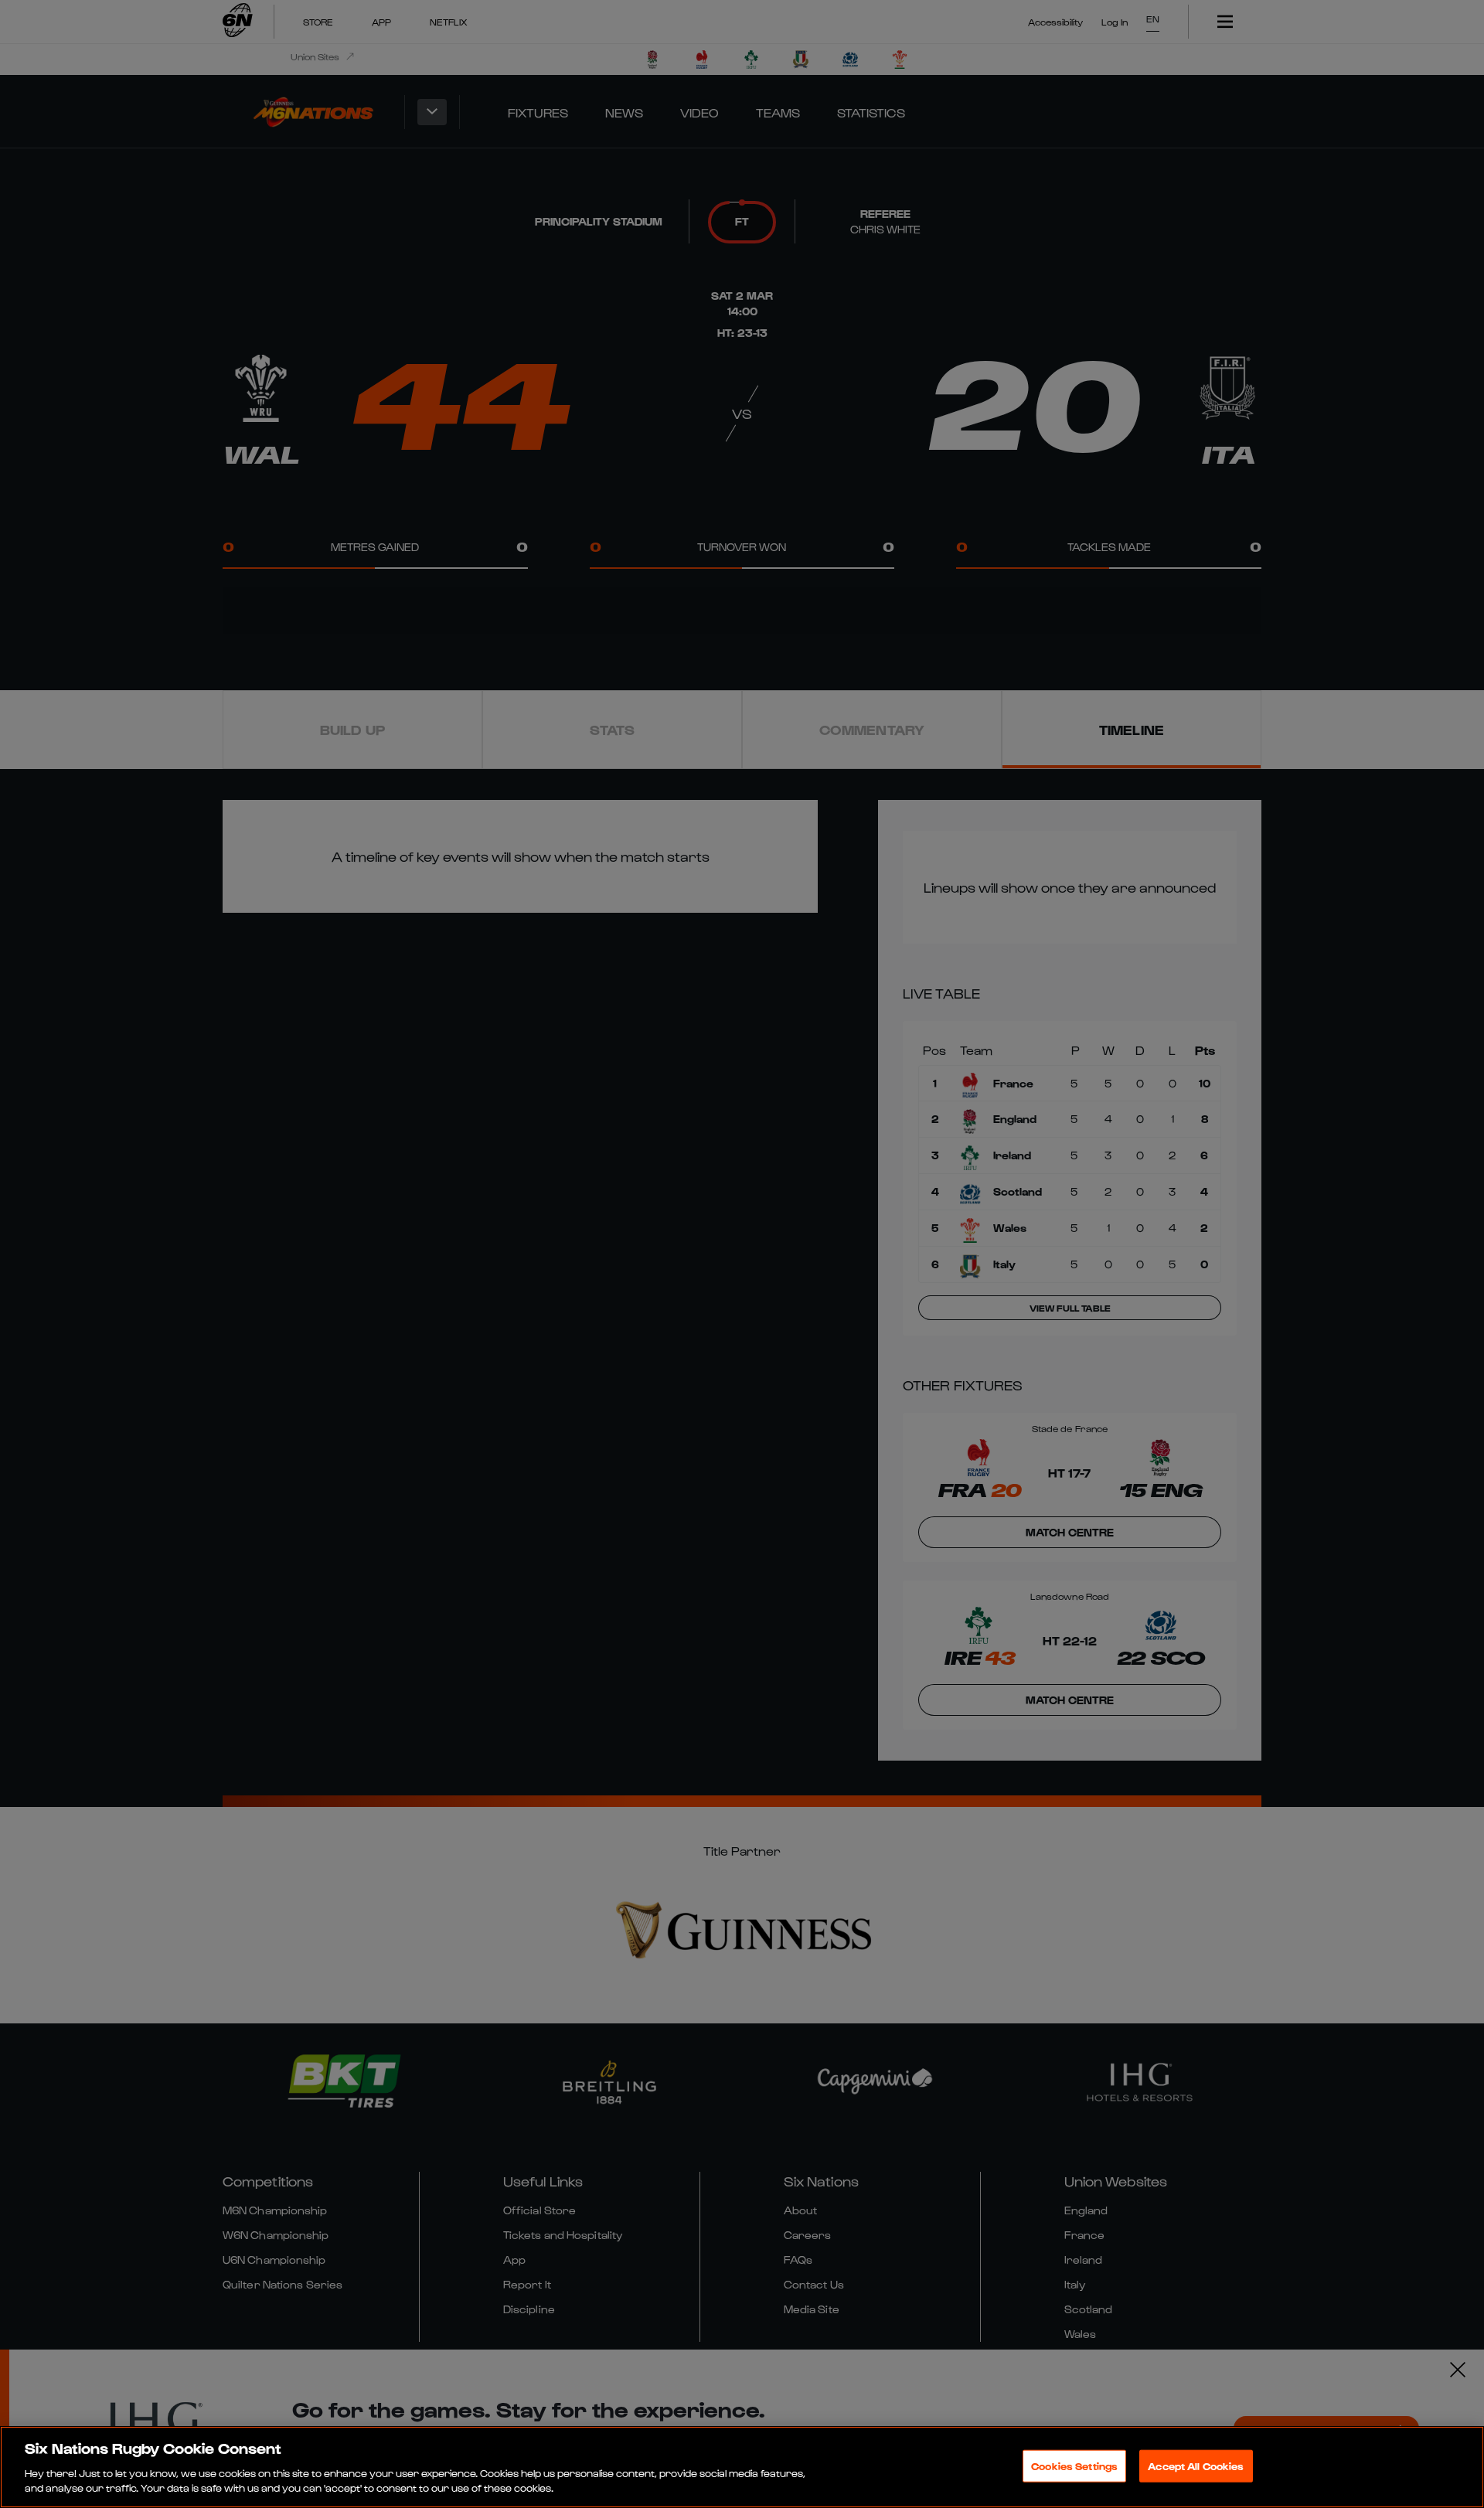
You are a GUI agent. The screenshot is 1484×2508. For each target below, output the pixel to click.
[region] (742, 2467)
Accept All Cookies (1196, 2466)
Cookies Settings (1074, 2466)
